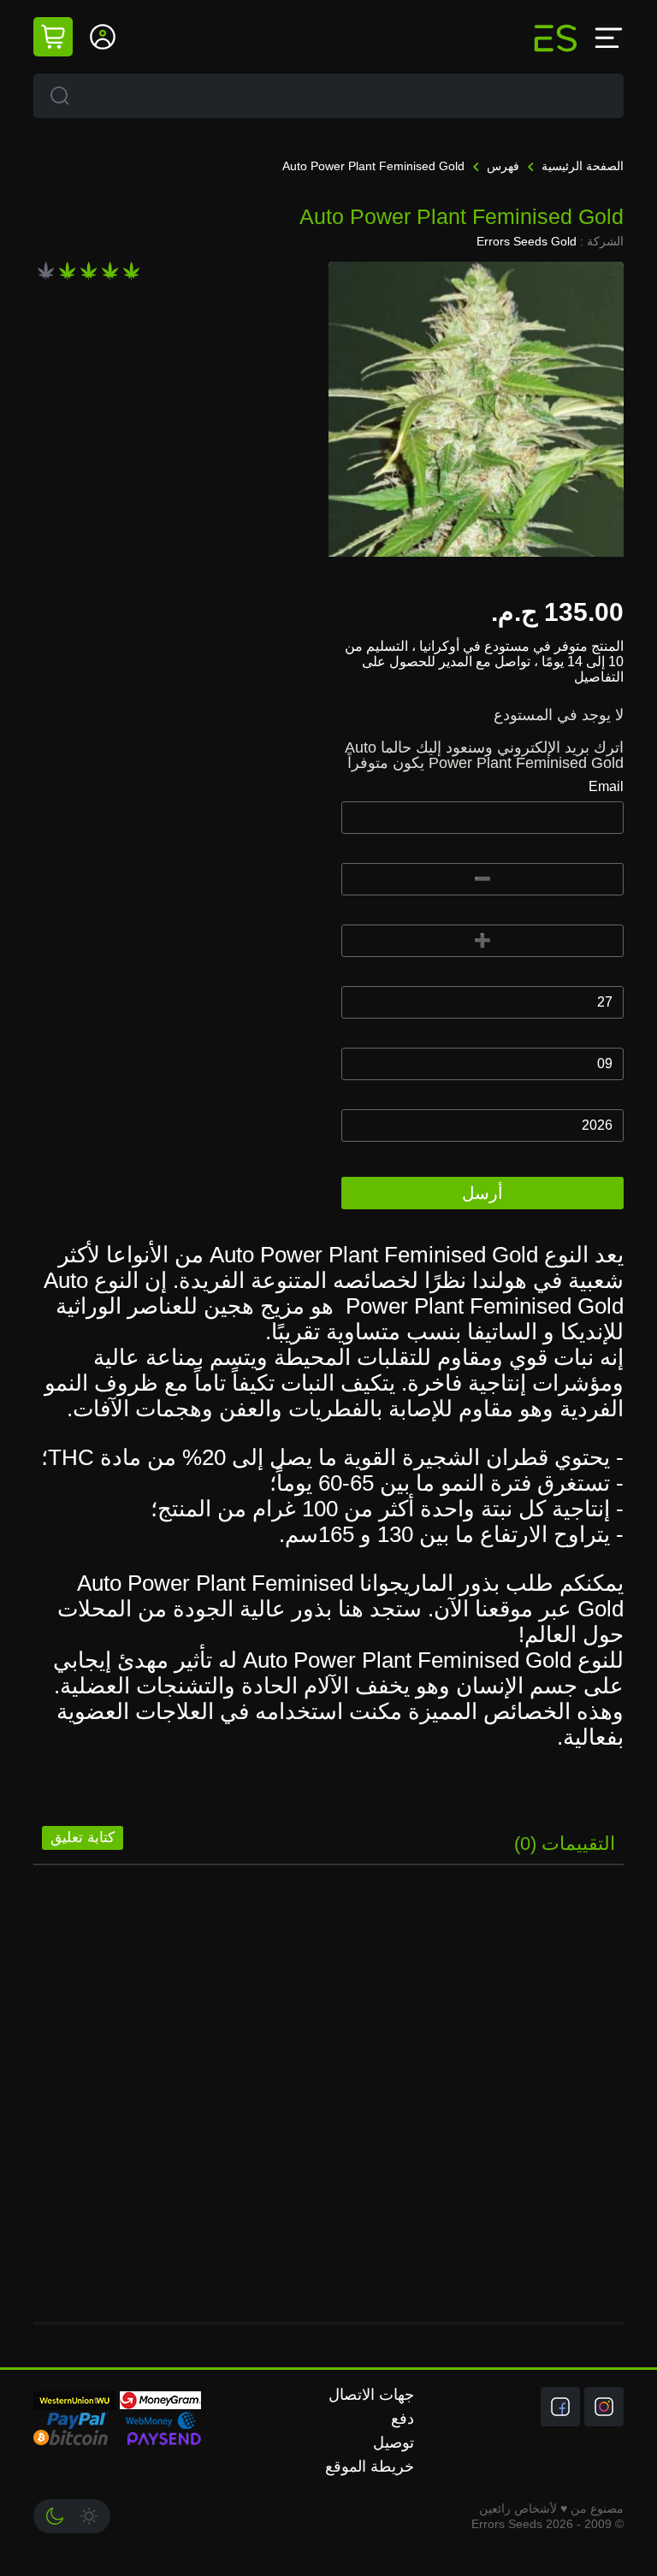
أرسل (482, 1193)
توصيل (394, 2443)
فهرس (501, 166)
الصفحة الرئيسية (581, 166)
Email (606, 786)
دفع (402, 2419)
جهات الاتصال (371, 2395)
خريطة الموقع (370, 2467)
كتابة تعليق (83, 1837)
